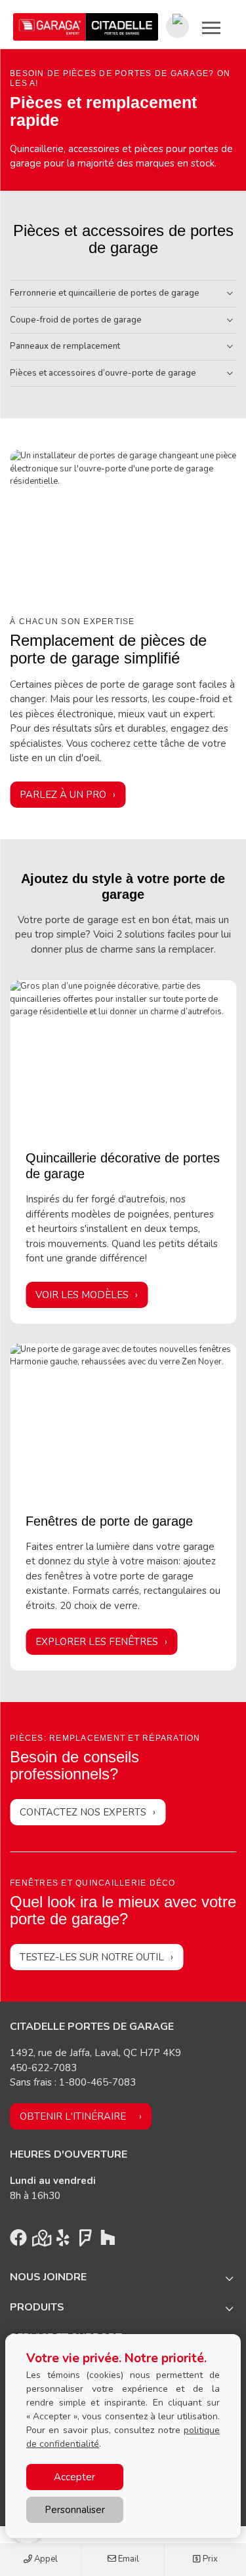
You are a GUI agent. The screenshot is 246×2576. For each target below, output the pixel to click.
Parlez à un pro (63, 795)
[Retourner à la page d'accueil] (86, 27)
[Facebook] (18, 2241)
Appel (45, 2559)
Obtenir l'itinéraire (73, 2116)
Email (128, 2559)
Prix (209, 2559)
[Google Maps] (41, 2241)
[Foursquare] (85, 2241)
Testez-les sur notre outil (92, 1957)
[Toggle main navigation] (211, 28)
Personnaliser (75, 2510)
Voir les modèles (82, 1295)
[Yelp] (63, 2241)
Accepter (74, 2477)
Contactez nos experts (83, 1812)
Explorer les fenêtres (97, 1642)
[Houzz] (108, 2241)
